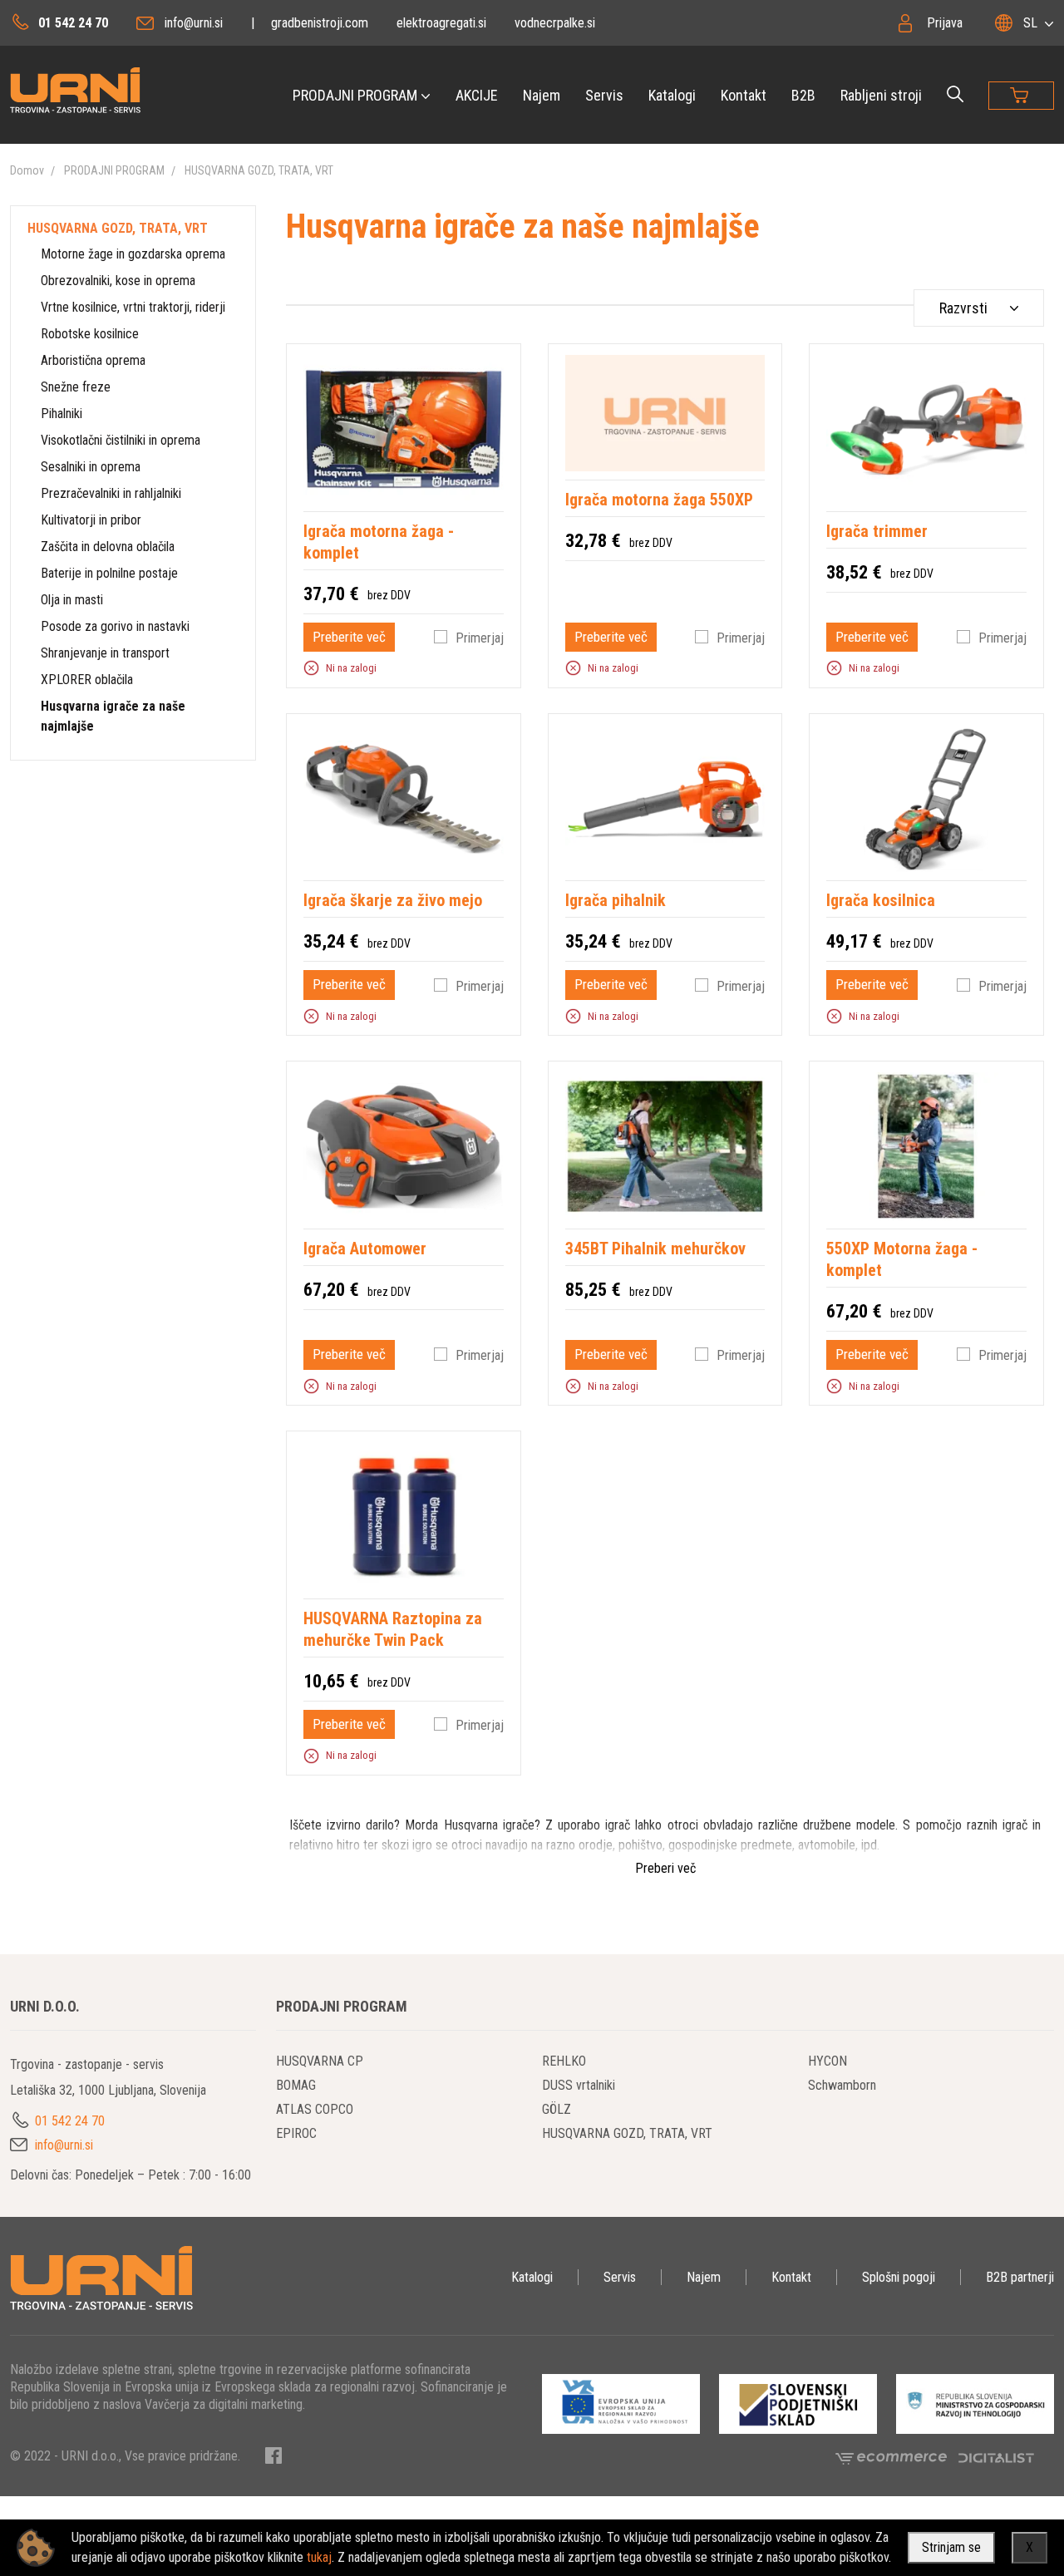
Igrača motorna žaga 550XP (659, 500)
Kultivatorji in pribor (91, 520)
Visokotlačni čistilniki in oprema (121, 440)
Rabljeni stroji (881, 95)
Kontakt (744, 95)
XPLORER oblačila (87, 680)
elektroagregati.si (441, 23)
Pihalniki (62, 414)
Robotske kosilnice (90, 334)
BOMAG (296, 2085)
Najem (542, 95)
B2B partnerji (1020, 2277)
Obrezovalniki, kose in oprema (118, 281)
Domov (27, 170)
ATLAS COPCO (315, 2109)
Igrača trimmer (877, 531)
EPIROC (296, 2133)
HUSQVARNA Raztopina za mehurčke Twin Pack (393, 1629)
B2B (803, 95)
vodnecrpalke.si (555, 23)
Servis (604, 95)
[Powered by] (897, 2457)
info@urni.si (194, 23)
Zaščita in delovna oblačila (108, 547)
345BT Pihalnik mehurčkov (655, 1249)
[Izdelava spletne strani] (996, 2457)
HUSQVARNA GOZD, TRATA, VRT (259, 170)
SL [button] (1030, 23)
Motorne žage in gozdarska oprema (133, 254)
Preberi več (665, 1868)
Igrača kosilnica (881, 900)
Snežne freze (76, 387)
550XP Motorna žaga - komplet (902, 1259)
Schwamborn (842, 2085)
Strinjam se (951, 2547)
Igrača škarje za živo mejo (393, 900)
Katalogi (672, 95)
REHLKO (564, 2061)
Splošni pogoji (899, 2277)
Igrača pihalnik (616, 900)
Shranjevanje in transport (105, 653)
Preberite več (349, 637)
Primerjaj (480, 638)
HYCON (828, 2061)
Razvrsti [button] (963, 308)
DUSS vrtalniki (579, 2085)
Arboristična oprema (93, 360)
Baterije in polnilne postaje (109, 573)
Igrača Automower (365, 1249)
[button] (311, 667)
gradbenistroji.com (320, 23)
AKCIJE (477, 95)
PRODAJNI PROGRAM (355, 95)
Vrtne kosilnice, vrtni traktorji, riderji (133, 307)
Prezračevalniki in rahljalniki (111, 493)
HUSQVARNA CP (320, 2061)
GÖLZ (557, 2109)
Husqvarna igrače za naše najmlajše (113, 716)
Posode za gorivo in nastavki (115, 626)
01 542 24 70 (73, 23)
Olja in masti (72, 600)
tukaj (319, 2557)
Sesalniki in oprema (91, 467)
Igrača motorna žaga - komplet (379, 542)
